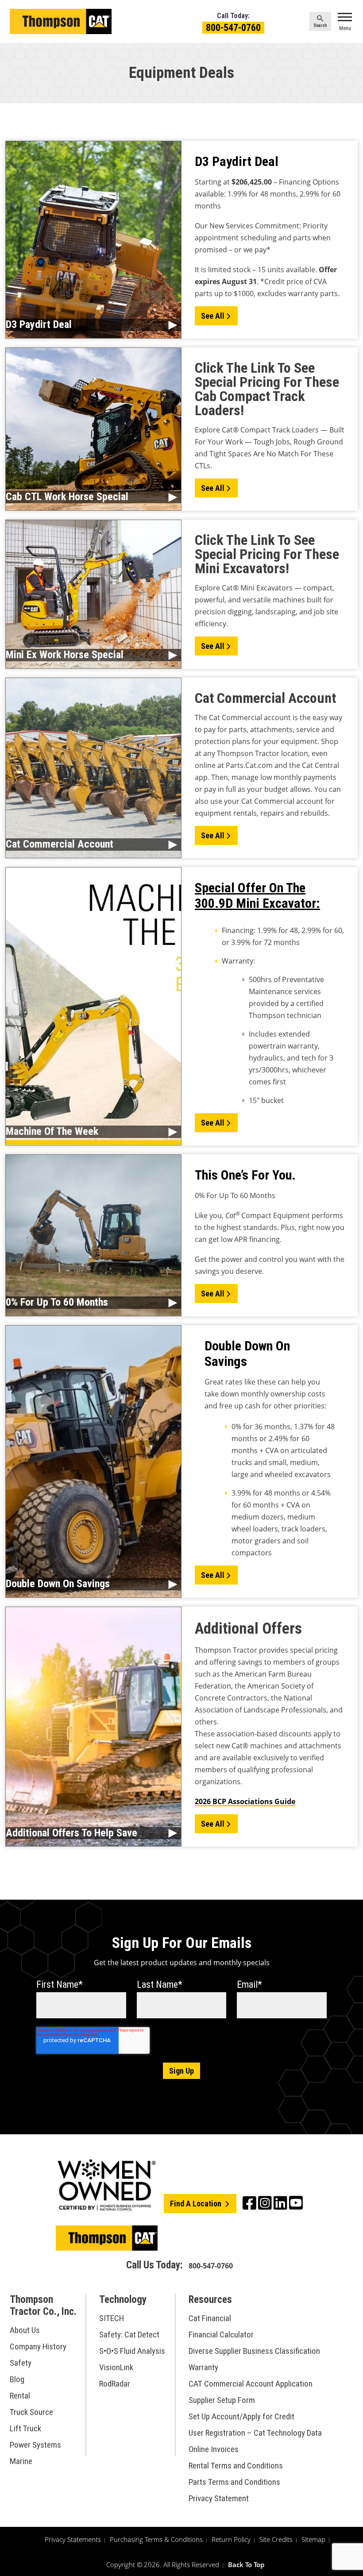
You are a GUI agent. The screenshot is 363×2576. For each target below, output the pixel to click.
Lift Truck (25, 2428)
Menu (345, 28)
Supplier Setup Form (222, 2401)
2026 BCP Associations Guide (245, 1801)
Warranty (203, 2368)
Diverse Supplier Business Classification (254, 2351)
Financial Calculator (221, 2335)
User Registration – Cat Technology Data (255, 2433)
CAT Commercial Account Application (251, 2384)
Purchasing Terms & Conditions (156, 2540)
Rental (20, 2396)
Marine (21, 2461)
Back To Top (246, 2565)
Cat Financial (210, 2319)
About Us (25, 2330)
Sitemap (313, 2540)
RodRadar (115, 2384)
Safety (21, 2363)
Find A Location (197, 2204)
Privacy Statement (219, 2499)
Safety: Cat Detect (129, 2335)
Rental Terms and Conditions (236, 2466)
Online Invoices (214, 2450)
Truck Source (31, 2412)
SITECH (112, 2319)
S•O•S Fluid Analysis (132, 2351)
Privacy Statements (73, 2540)
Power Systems (35, 2445)
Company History (38, 2347)
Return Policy (231, 2540)
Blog (17, 2379)
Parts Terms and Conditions (234, 2482)
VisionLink (116, 2368)
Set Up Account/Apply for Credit (241, 2417)
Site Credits (276, 2540)
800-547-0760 (233, 28)
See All (213, 316)
